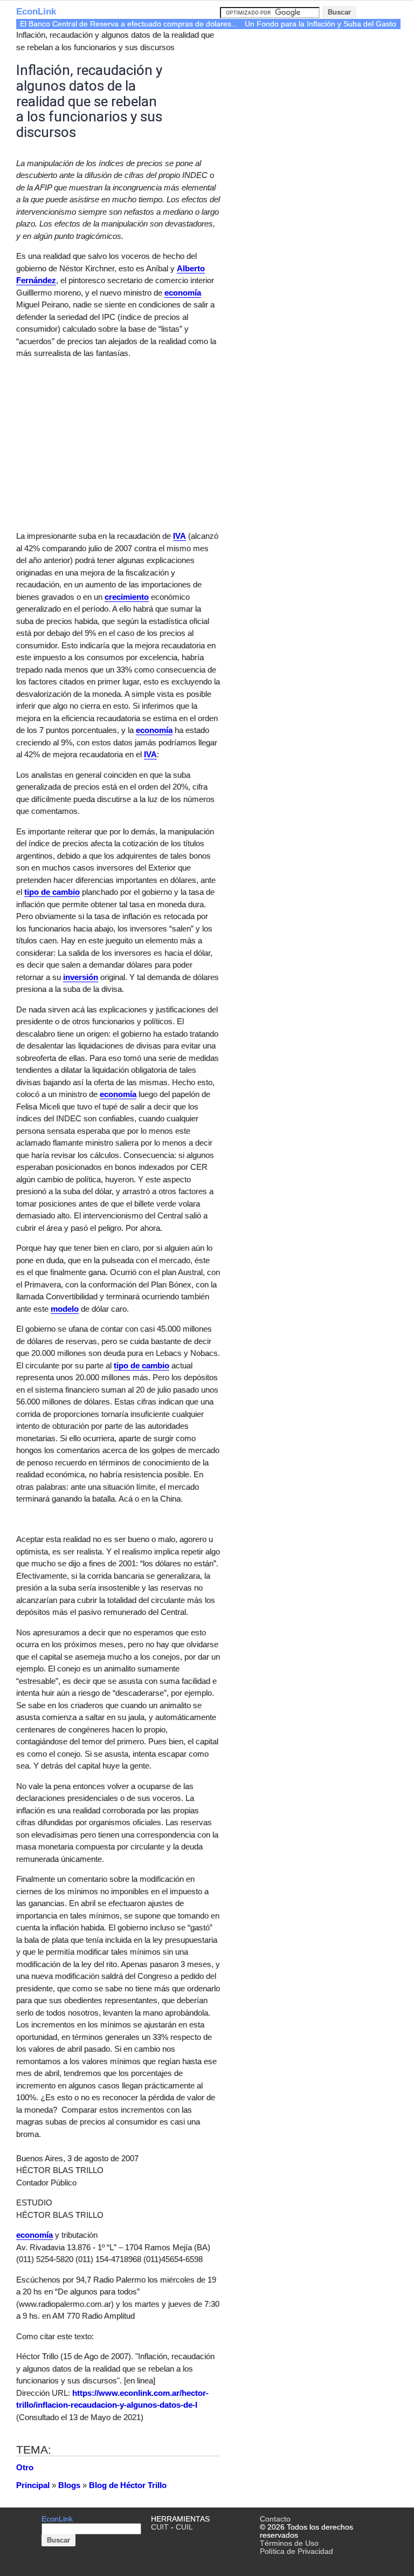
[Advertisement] (107, 443)
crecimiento (127, 597)
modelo (65, 1309)
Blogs (69, 2485)
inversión (81, 977)
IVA (180, 536)
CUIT (160, 2527)
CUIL (184, 2527)
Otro (25, 2467)
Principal (33, 2485)
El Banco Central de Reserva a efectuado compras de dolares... (129, 24)
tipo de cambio (52, 892)
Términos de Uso (289, 2543)
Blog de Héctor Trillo (128, 2485)
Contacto (275, 2519)
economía (183, 293)
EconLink (36, 12)
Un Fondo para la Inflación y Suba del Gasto (320, 24)
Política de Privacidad (296, 2551)
